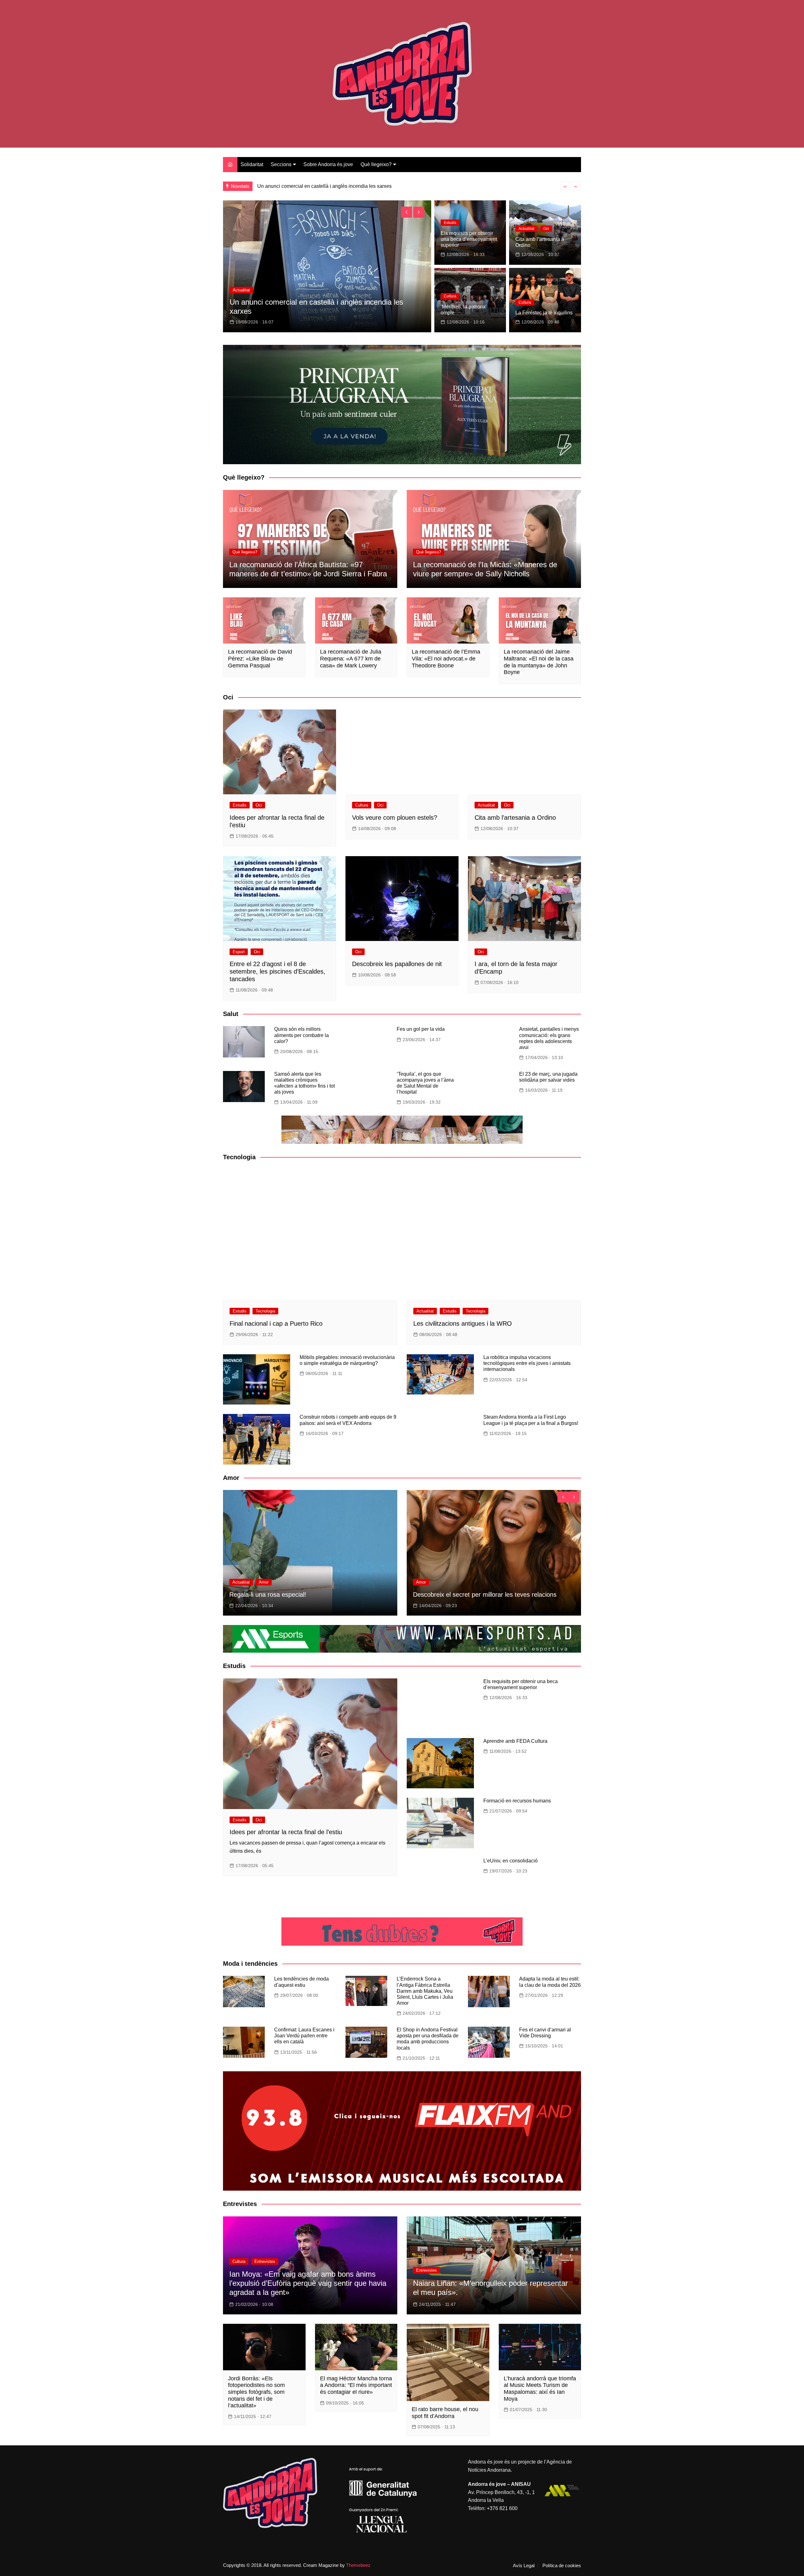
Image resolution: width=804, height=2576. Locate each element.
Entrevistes (265, 2261)
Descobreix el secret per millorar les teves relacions (485, 1595)
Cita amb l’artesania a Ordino (515, 818)
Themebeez (358, 2565)
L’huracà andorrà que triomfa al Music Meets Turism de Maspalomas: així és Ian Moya (540, 2389)
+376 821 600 (502, 2508)
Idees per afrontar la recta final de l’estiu (296, 311)
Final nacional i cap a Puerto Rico (276, 1323)
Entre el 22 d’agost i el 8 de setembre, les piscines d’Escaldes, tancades (277, 971)
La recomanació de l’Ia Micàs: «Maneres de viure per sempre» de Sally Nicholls (485, 569)
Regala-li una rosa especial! (268, 1595)
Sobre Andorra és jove (328, 164)
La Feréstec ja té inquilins (544, 313)
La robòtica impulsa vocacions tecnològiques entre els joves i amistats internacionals (527, 1363)
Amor (264, 1582)
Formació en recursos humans (517, 1801)
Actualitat (526, 229)
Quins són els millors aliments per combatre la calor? (301, 1035)
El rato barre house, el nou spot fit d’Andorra (445, 2413)
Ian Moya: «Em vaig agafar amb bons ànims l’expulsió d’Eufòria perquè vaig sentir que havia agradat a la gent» (308, 2283)
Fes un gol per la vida (421, 1029)
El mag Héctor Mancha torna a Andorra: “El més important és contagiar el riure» (356, 2385)
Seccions (281, 164)
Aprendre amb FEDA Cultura (515, 1741)
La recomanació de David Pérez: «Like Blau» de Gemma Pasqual (260, 658)
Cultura (450, 296)
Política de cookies (562, 2566)
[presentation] (565, 186)
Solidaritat (252, 164)
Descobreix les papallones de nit (397, 964)
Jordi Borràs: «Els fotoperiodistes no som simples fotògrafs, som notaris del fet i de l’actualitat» (256, 2392)
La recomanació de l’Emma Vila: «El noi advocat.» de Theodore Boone (446, 658)
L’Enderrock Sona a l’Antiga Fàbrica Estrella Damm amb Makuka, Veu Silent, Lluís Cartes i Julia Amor (425, 1991)
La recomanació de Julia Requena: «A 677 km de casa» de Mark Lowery (351, 658)
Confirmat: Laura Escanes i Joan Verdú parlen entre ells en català (304, 2036)
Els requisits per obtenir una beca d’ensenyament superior (469, 239)
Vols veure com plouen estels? (395, 818)
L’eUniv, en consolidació (511, 1861)
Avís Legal (524, 2566)
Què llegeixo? (376, 164)
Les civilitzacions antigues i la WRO (463, 1323)
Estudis (240, 299)
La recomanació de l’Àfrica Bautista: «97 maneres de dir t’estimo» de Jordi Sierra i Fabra (308, 569)
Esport (239, 952)
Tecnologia (265, 1311)
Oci (259, 299)
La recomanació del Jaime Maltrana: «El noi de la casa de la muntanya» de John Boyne (539, 662)
